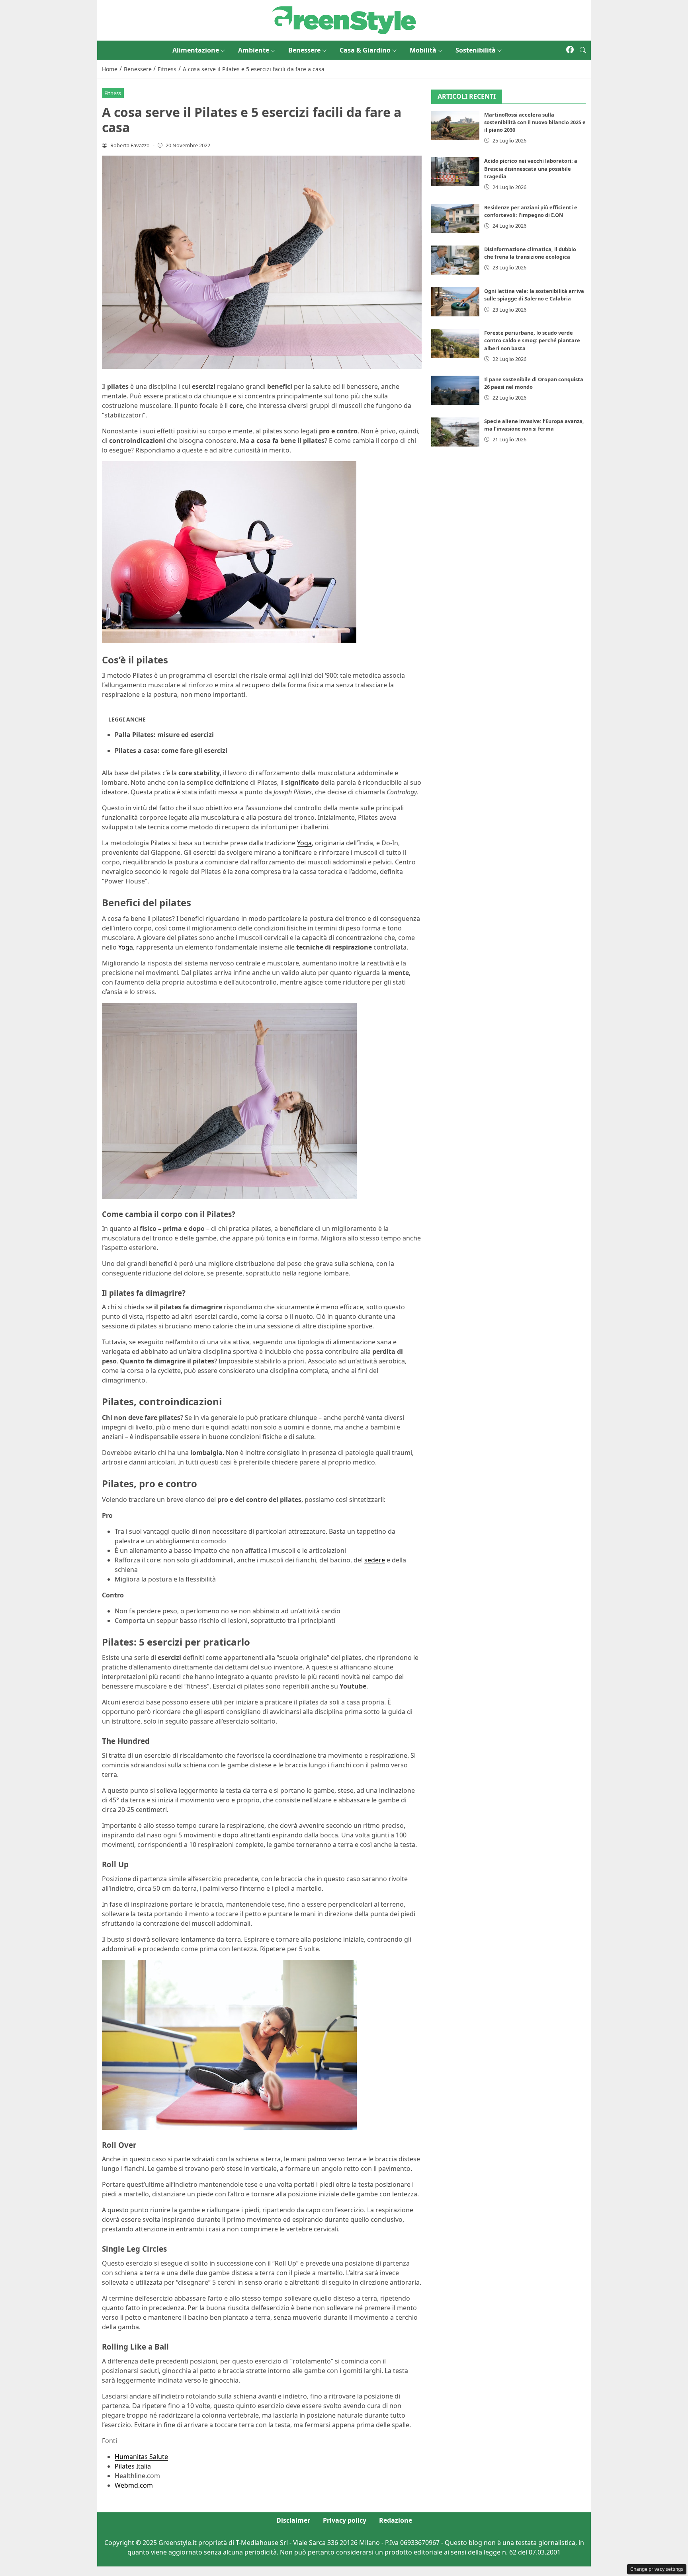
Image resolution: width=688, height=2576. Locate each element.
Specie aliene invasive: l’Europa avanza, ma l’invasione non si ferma (534, 425)
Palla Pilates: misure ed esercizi (164, 735)
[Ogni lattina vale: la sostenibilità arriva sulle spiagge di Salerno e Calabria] (455, 302)
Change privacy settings (657, 2569)
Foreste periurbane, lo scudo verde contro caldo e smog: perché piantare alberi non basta (532, 340)
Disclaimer (293, 2520)
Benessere (304, 50)
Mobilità (423, 50)
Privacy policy (345, 2520)
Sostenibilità (476, 50)
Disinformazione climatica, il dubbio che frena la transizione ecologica (530, 253)
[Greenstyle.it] (344, 20)
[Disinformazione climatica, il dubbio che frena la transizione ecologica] (455, 260)
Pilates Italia (133, 2466)
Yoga (304, 843)
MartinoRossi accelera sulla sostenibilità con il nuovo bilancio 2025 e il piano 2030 (535, 122)
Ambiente (254, 50)
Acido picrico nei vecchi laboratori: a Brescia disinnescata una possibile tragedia (531, 168)
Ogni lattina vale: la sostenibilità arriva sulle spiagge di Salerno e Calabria (534, 295)
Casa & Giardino (365, 50)
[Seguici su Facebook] (570, 50)
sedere (375, 1560)
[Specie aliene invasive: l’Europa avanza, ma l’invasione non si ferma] (455, 432)
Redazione (396, 2520)
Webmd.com (134, 2485)
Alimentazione (196, 50)
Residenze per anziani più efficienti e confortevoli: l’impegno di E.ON (531, 211)
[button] (583, 50)
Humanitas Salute (141, 2457)
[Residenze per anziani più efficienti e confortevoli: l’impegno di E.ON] (455, 218)
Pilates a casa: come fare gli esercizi (171, 751)
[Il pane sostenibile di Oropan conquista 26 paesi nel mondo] (455, 390)
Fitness (113, 93)
